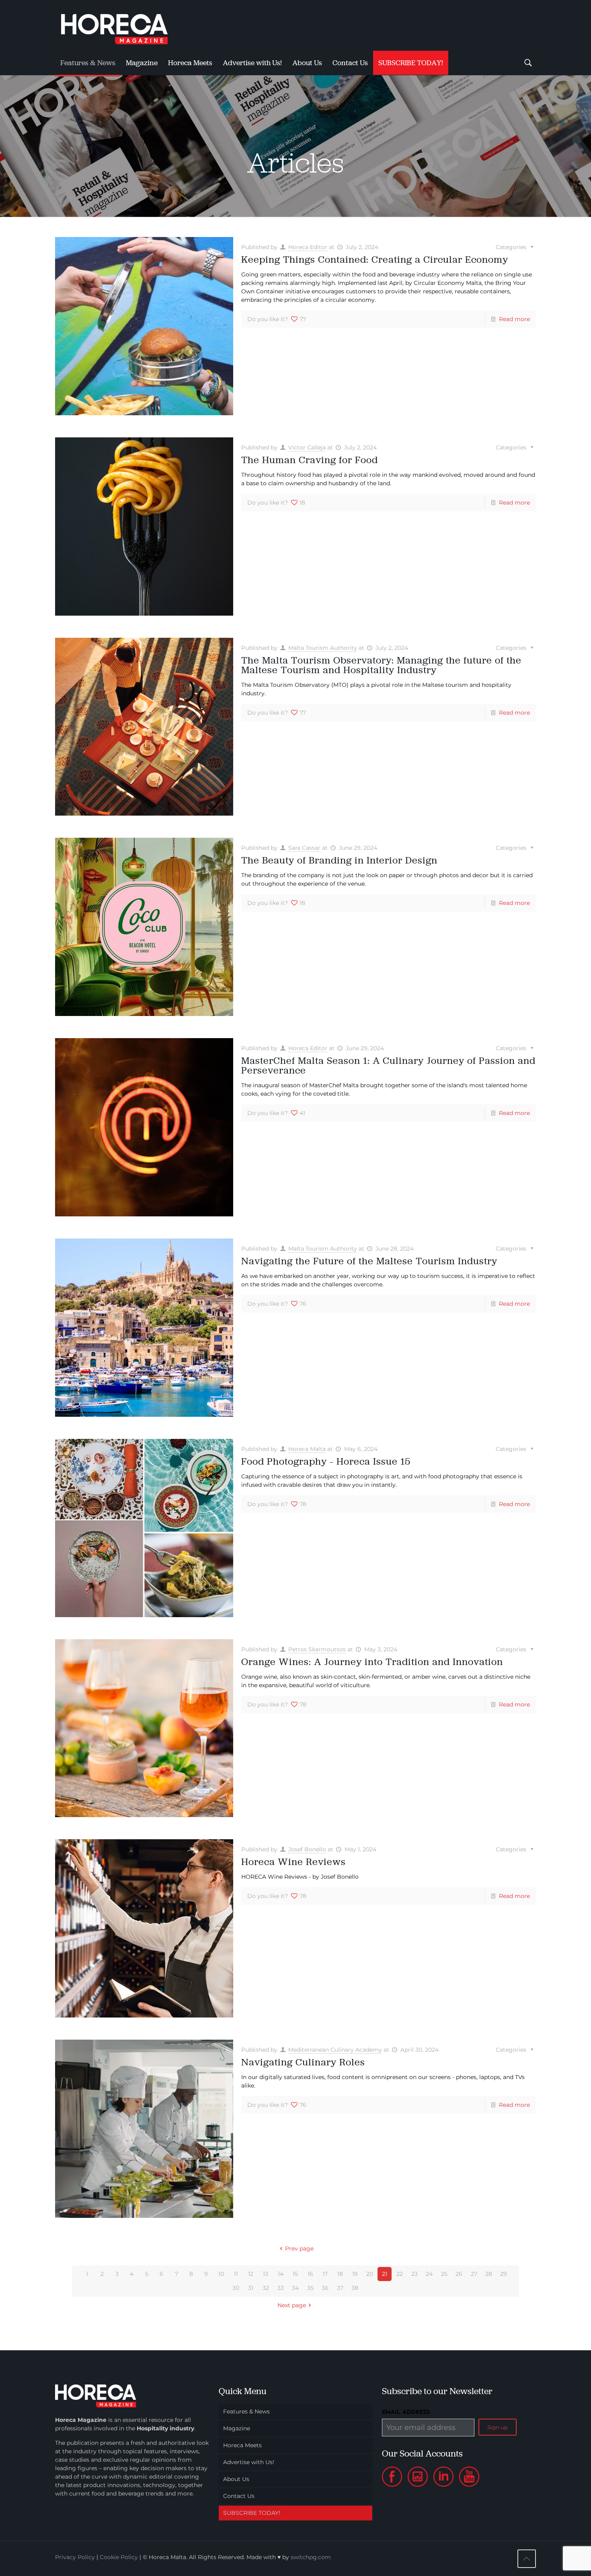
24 (429, 2274)
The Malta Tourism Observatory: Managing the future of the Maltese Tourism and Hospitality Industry (381, 665)
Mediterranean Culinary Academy (335, 2050)
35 (310, 2288)
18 (340, 2274)
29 (504, 2274)
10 (221, 2274)
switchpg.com (311, 2557)
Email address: (406, 2412)
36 (325, 2288)
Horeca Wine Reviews (293, 1862)
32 (266, 2288)
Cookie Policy (119, 2557)
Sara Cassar (304, 848)
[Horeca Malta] (121, 25)
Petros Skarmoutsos (317, 1649)
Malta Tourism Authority (323, 648)
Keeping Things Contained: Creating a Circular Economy (375, 259)
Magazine (237, 2428)
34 (295, 2288)
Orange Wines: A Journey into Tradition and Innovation (372, 1662)
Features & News (246, 2411)
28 (489, 2274)
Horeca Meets (242, 2445)
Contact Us (239, 2496)
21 (385, 2274)
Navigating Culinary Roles (303, 2062)
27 (474, 2274)
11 (236, 2274)
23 (415, 2274)
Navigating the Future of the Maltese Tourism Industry (369, 1261)
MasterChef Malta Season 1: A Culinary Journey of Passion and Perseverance (388, 1065)
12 (251, 2274)
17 (325, 2274)
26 (459, 2274)
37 (340, 2288)
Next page (292, 2305)
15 (295, 2274)
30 (236, 2288)
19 (355, 2274)
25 (444, 2274)
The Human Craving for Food (310, 460)
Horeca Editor (308, 247)
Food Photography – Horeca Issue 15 (326, 1461)
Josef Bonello (307, 1849)
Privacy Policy (75, 2557)
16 (310, 2274)
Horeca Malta (307, 1449)
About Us (236, 2479)
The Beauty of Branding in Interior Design (339, 860)
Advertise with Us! (249, 2462)
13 (266, 2274)
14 (281, 2274)
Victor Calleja (307, 447)
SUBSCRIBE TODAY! (252, 2513)
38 (355, 2288)
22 (400, 2274)
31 (251, 2288)
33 (281, 2288)
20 (370, 2274)
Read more (514, 319)
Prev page (299, 2248)
